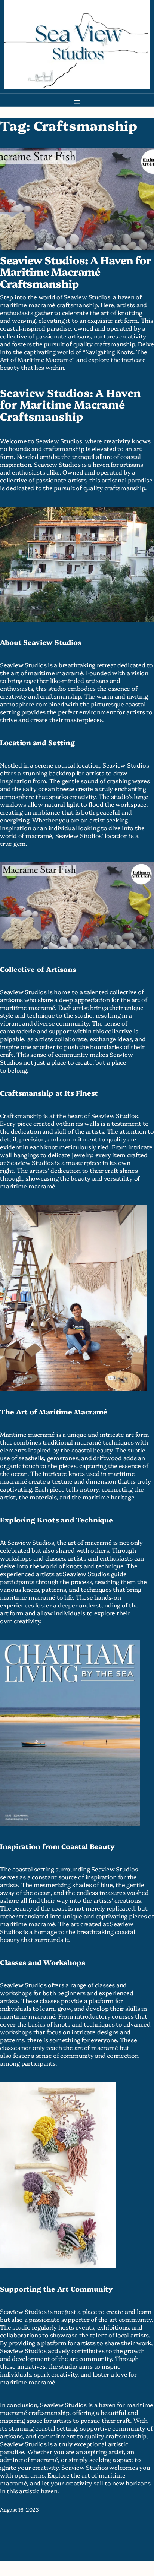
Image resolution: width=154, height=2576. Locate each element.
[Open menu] (77, 102)
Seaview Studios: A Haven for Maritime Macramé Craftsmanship (76, 272)
